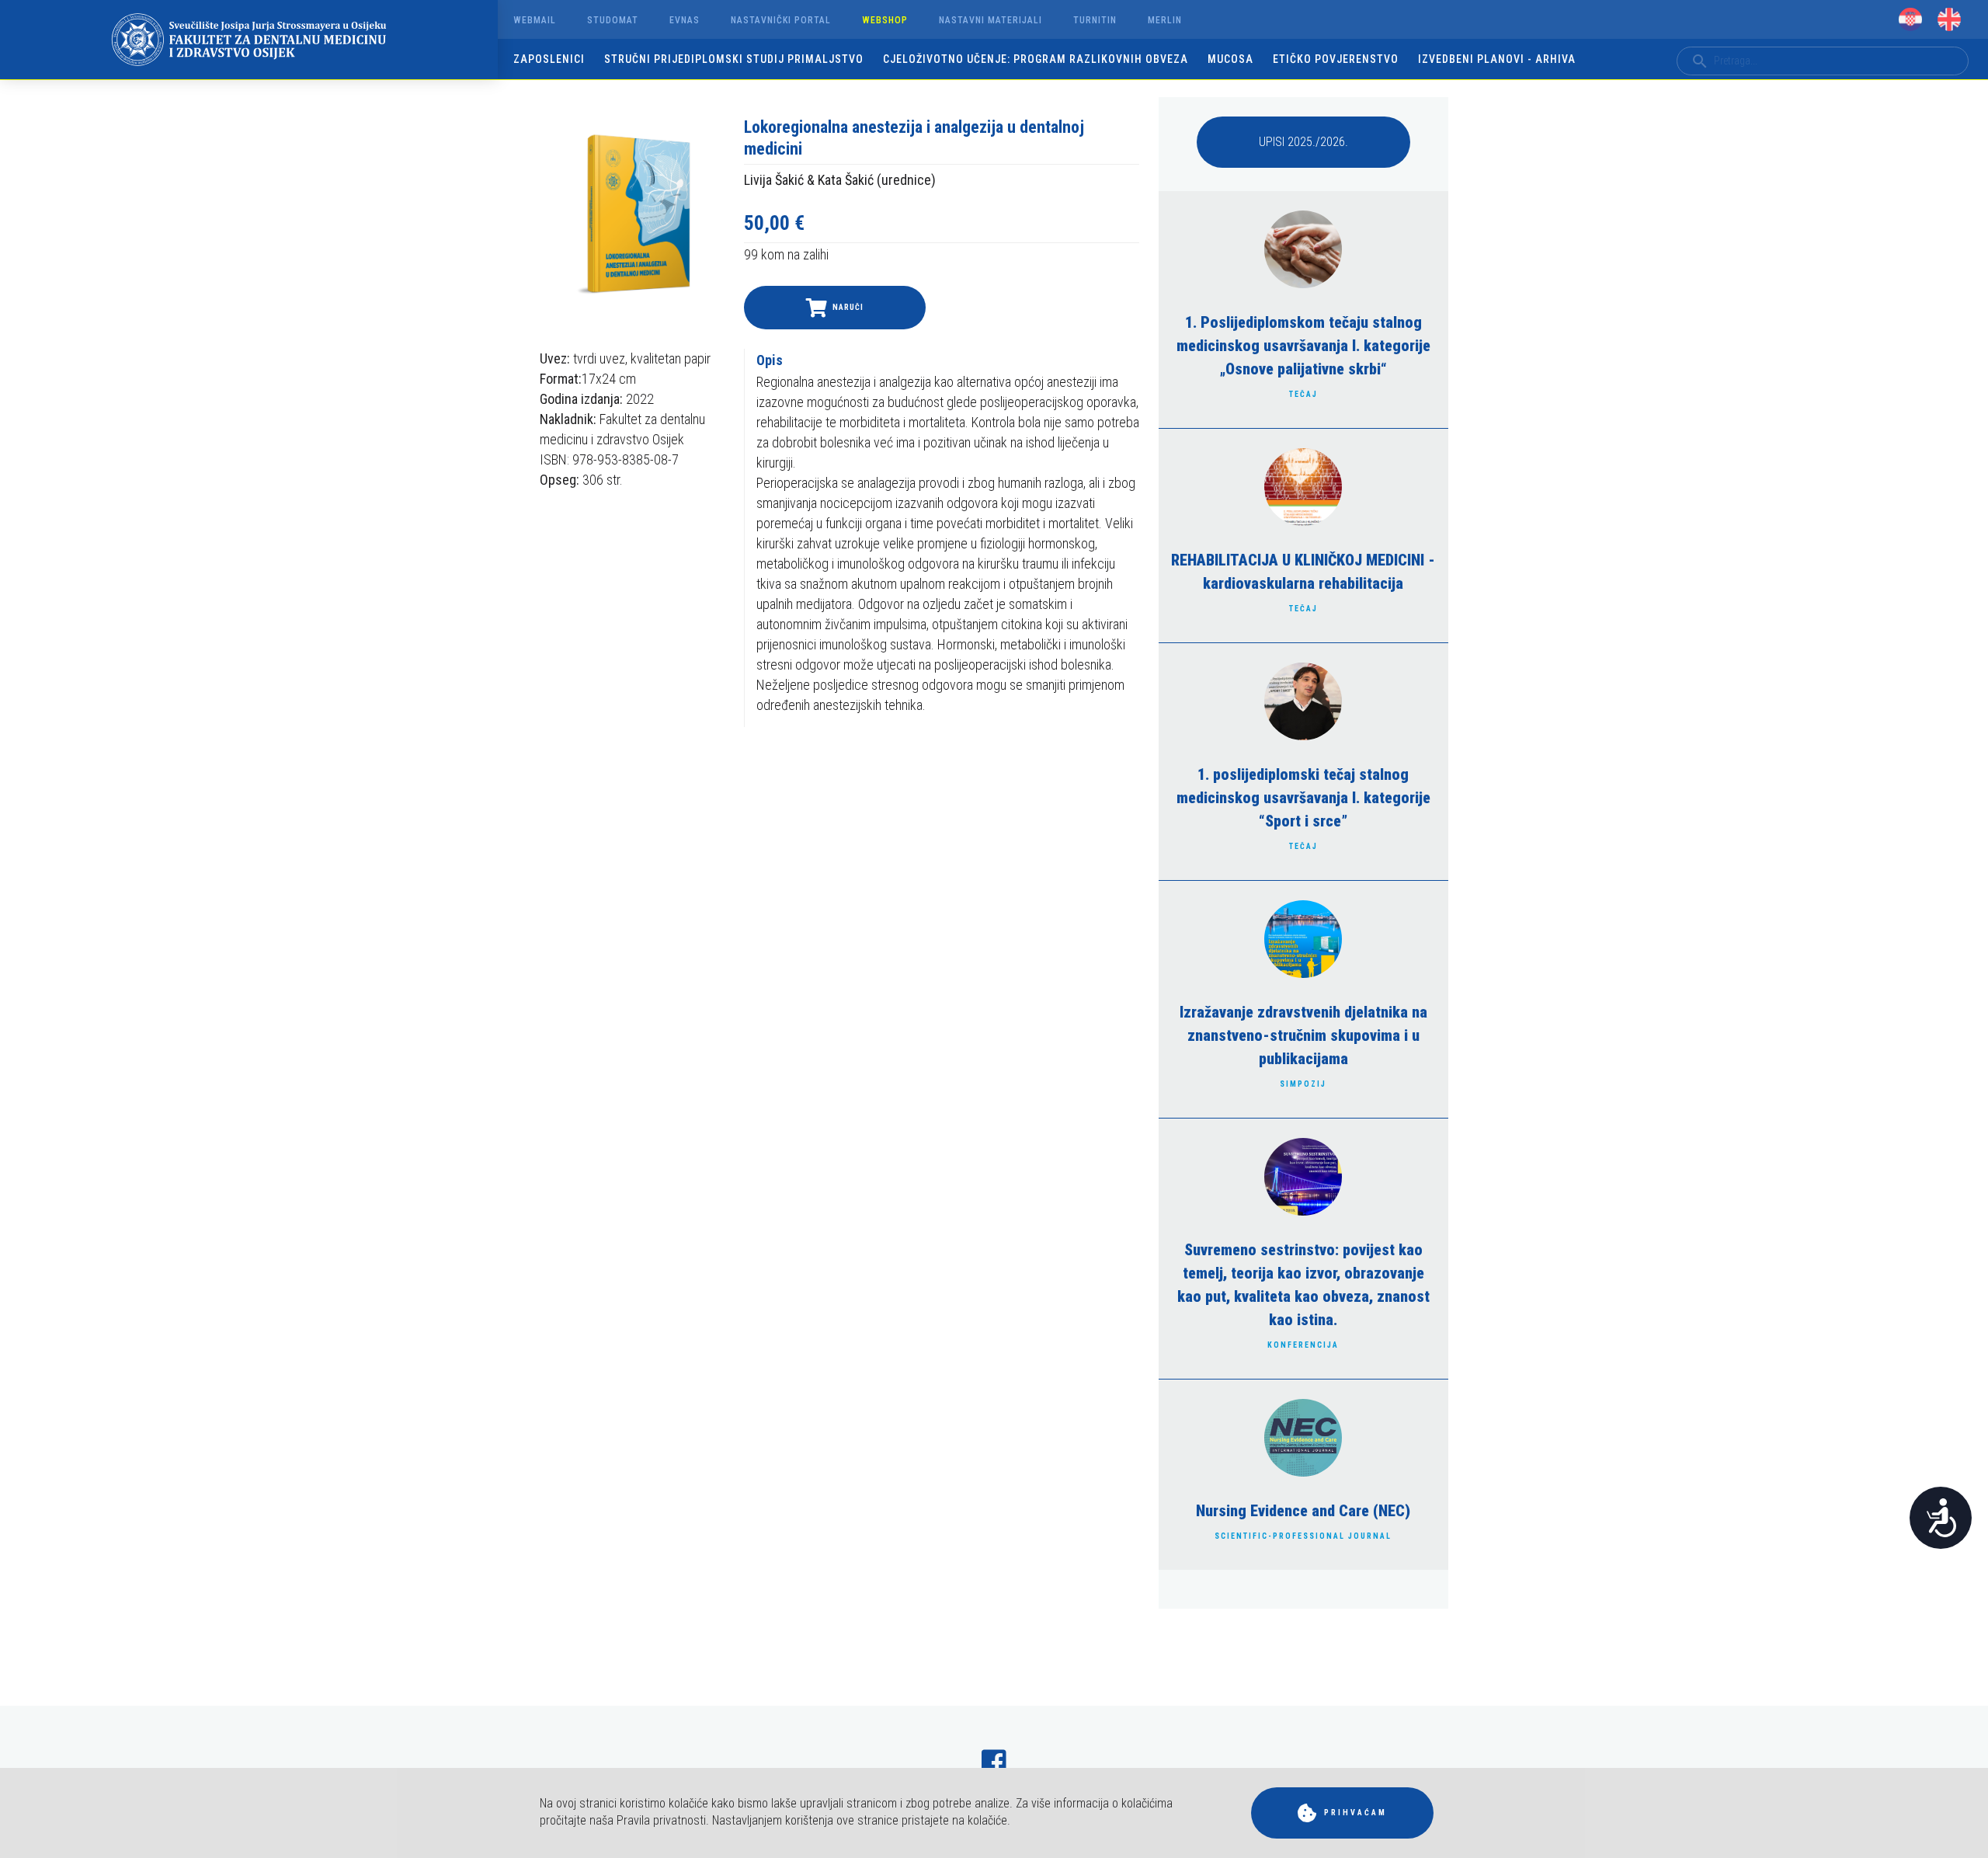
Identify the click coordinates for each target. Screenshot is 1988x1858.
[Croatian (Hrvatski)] (1910, 19)
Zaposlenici (549, 59)
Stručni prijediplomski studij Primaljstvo (734, 59)
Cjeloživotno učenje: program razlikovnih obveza (1036, 59)
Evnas (685, 20)
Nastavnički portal (781, 20)
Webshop (885, 20)
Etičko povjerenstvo (1336, 59)
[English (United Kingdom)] (1949, 19)
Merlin (1165, 20)
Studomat (613, 20)
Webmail (535, 20)
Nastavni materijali (991, 20)
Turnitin (1095, 20)
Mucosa (1230, 59)
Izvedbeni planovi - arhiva (1497, 59)
